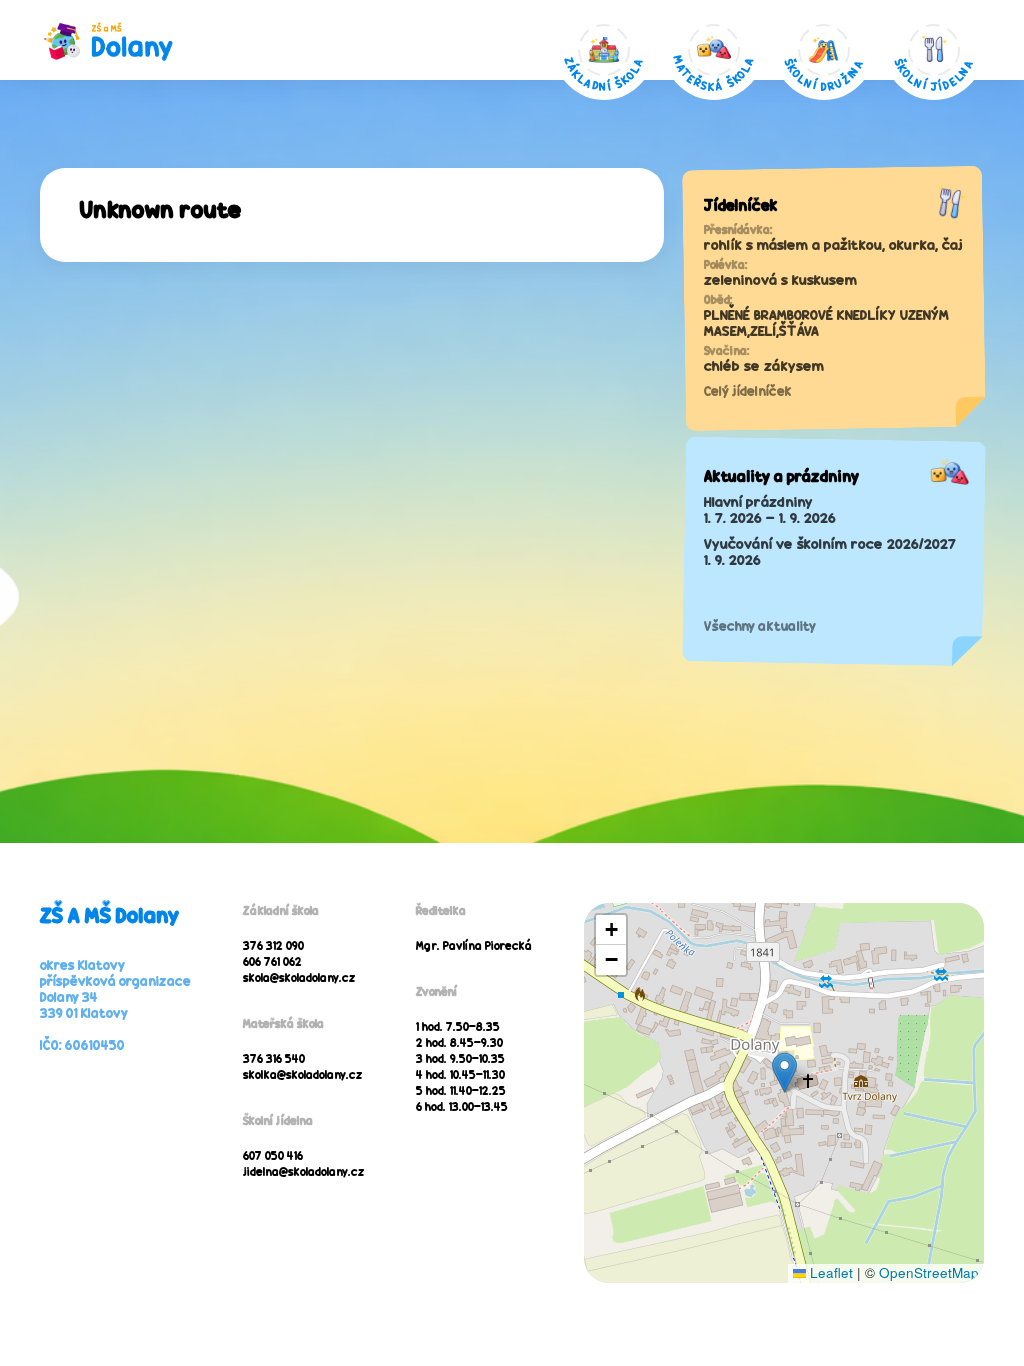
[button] (784, 1072)
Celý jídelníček (748, 391)
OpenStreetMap (929, 1272)
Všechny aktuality (760, 626)
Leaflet (829, 1272)
